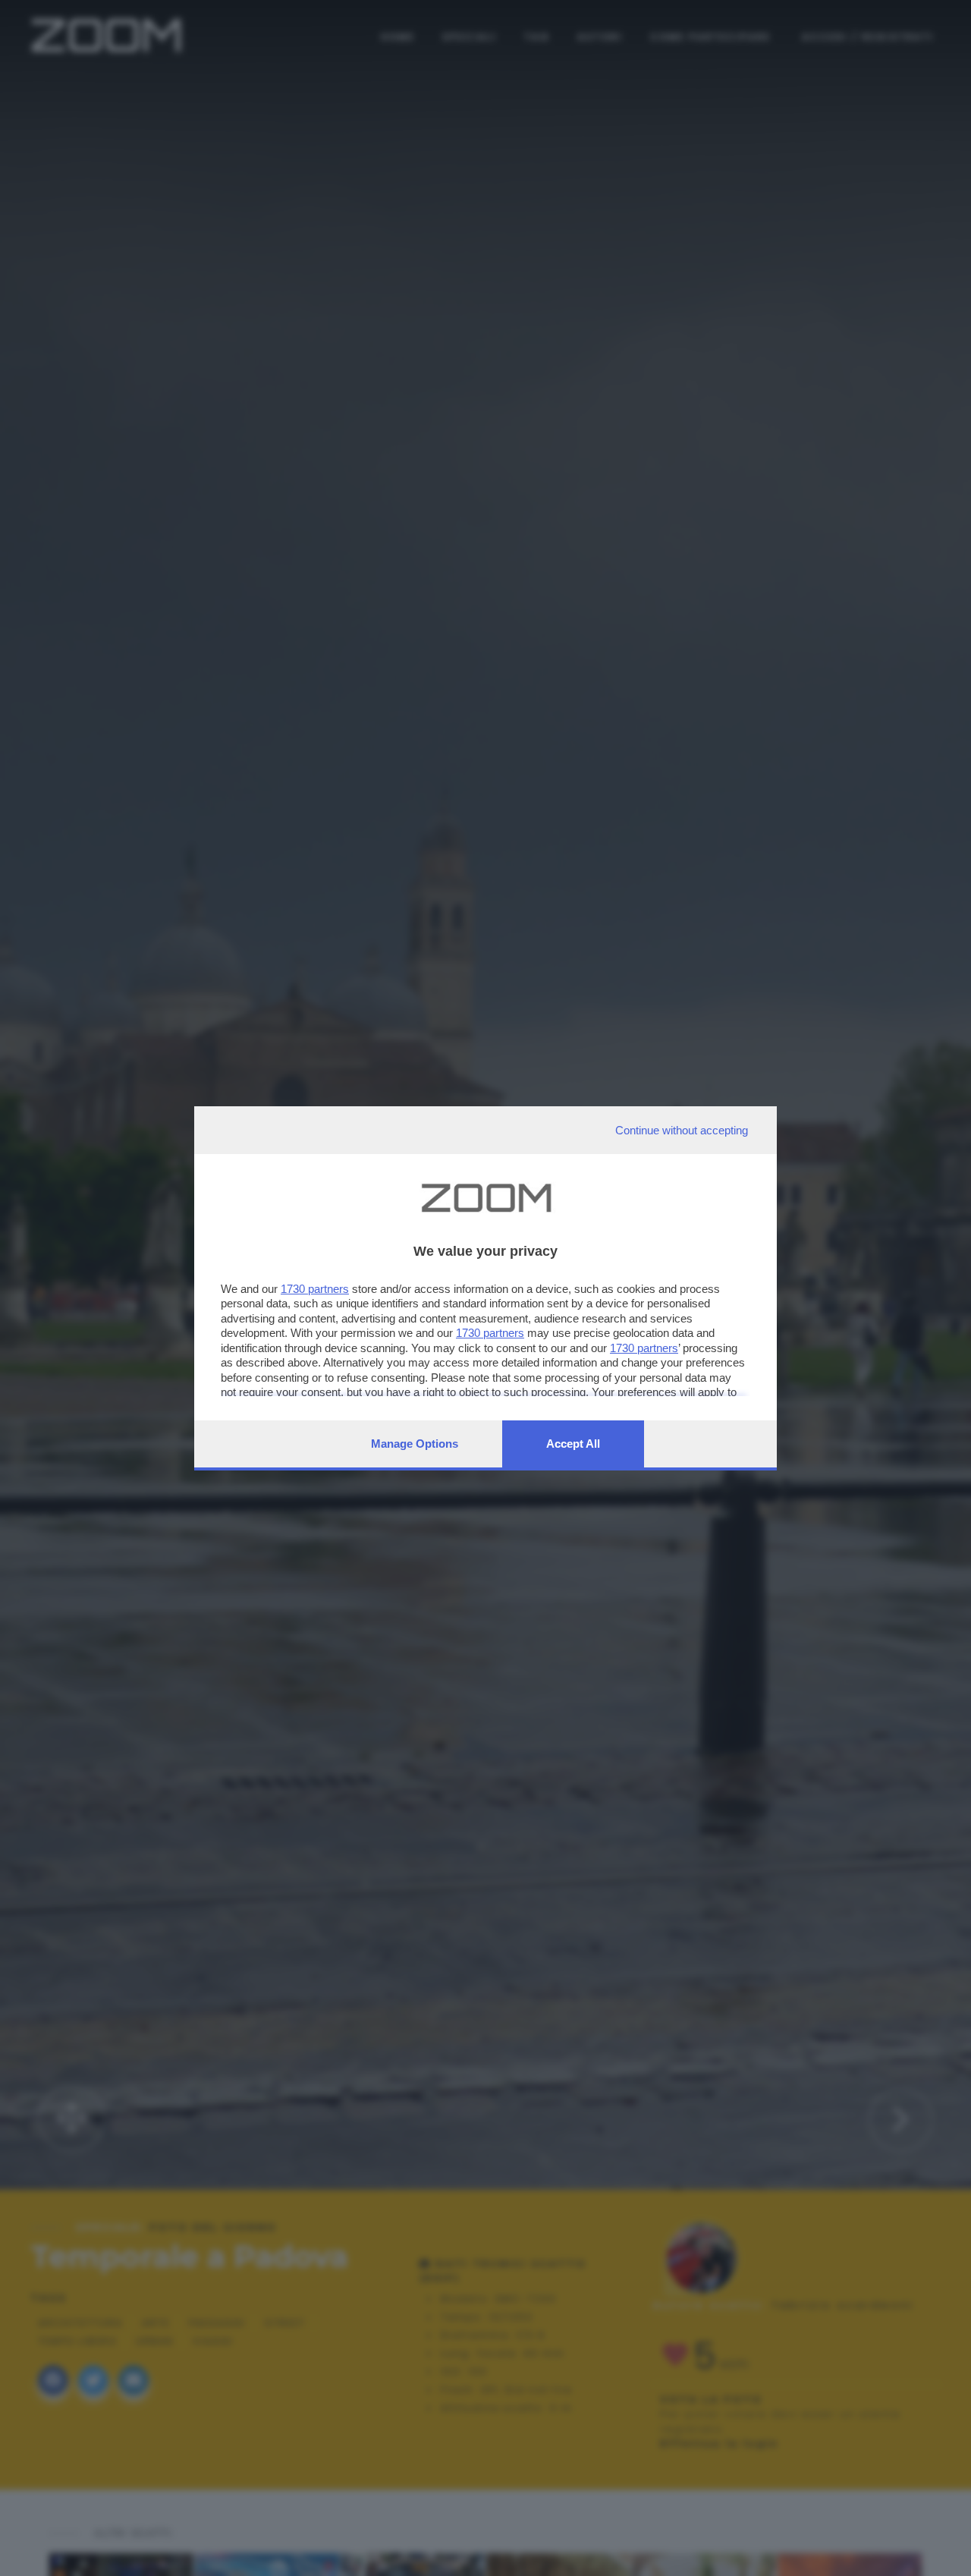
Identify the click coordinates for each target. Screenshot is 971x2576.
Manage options (415, 1444)
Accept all (573, 1444)
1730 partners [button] (315, 1289)
